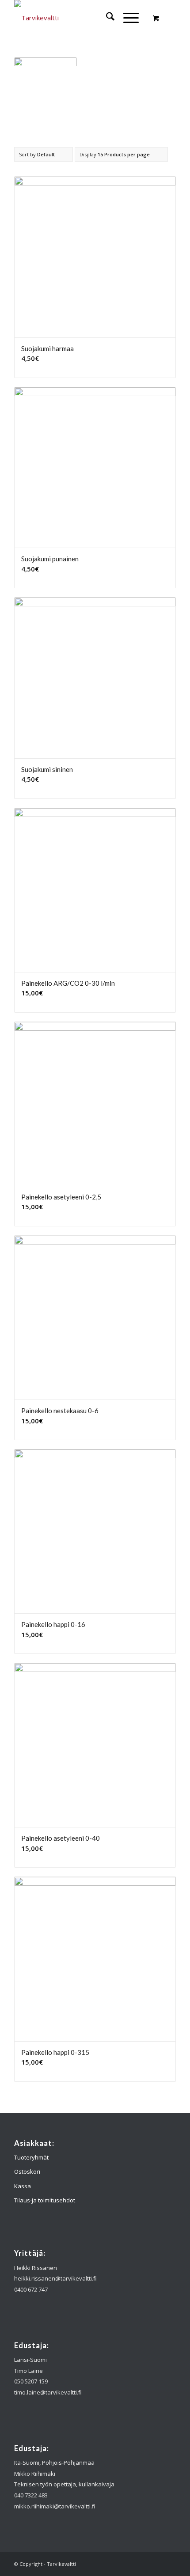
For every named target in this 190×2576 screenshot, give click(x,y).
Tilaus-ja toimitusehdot (45, 2200)
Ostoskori (27, 2171)
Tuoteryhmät (31, 2157)
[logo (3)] (79, 18)
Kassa (23, 2186)
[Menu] (127, 18)
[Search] (106, 18)
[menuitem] (106, 18)
